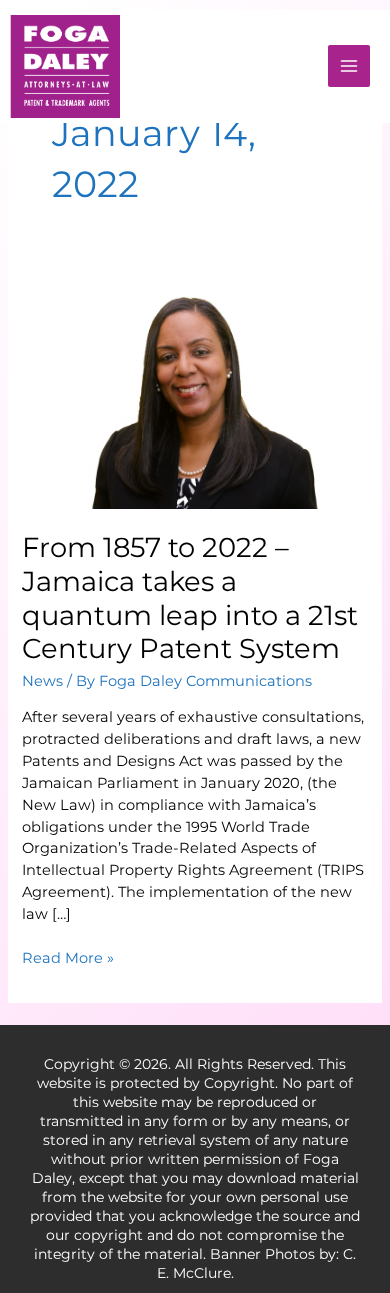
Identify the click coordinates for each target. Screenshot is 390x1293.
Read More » (68, 957)
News (42, 681)
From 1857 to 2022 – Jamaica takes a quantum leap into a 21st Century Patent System (190, 598)
